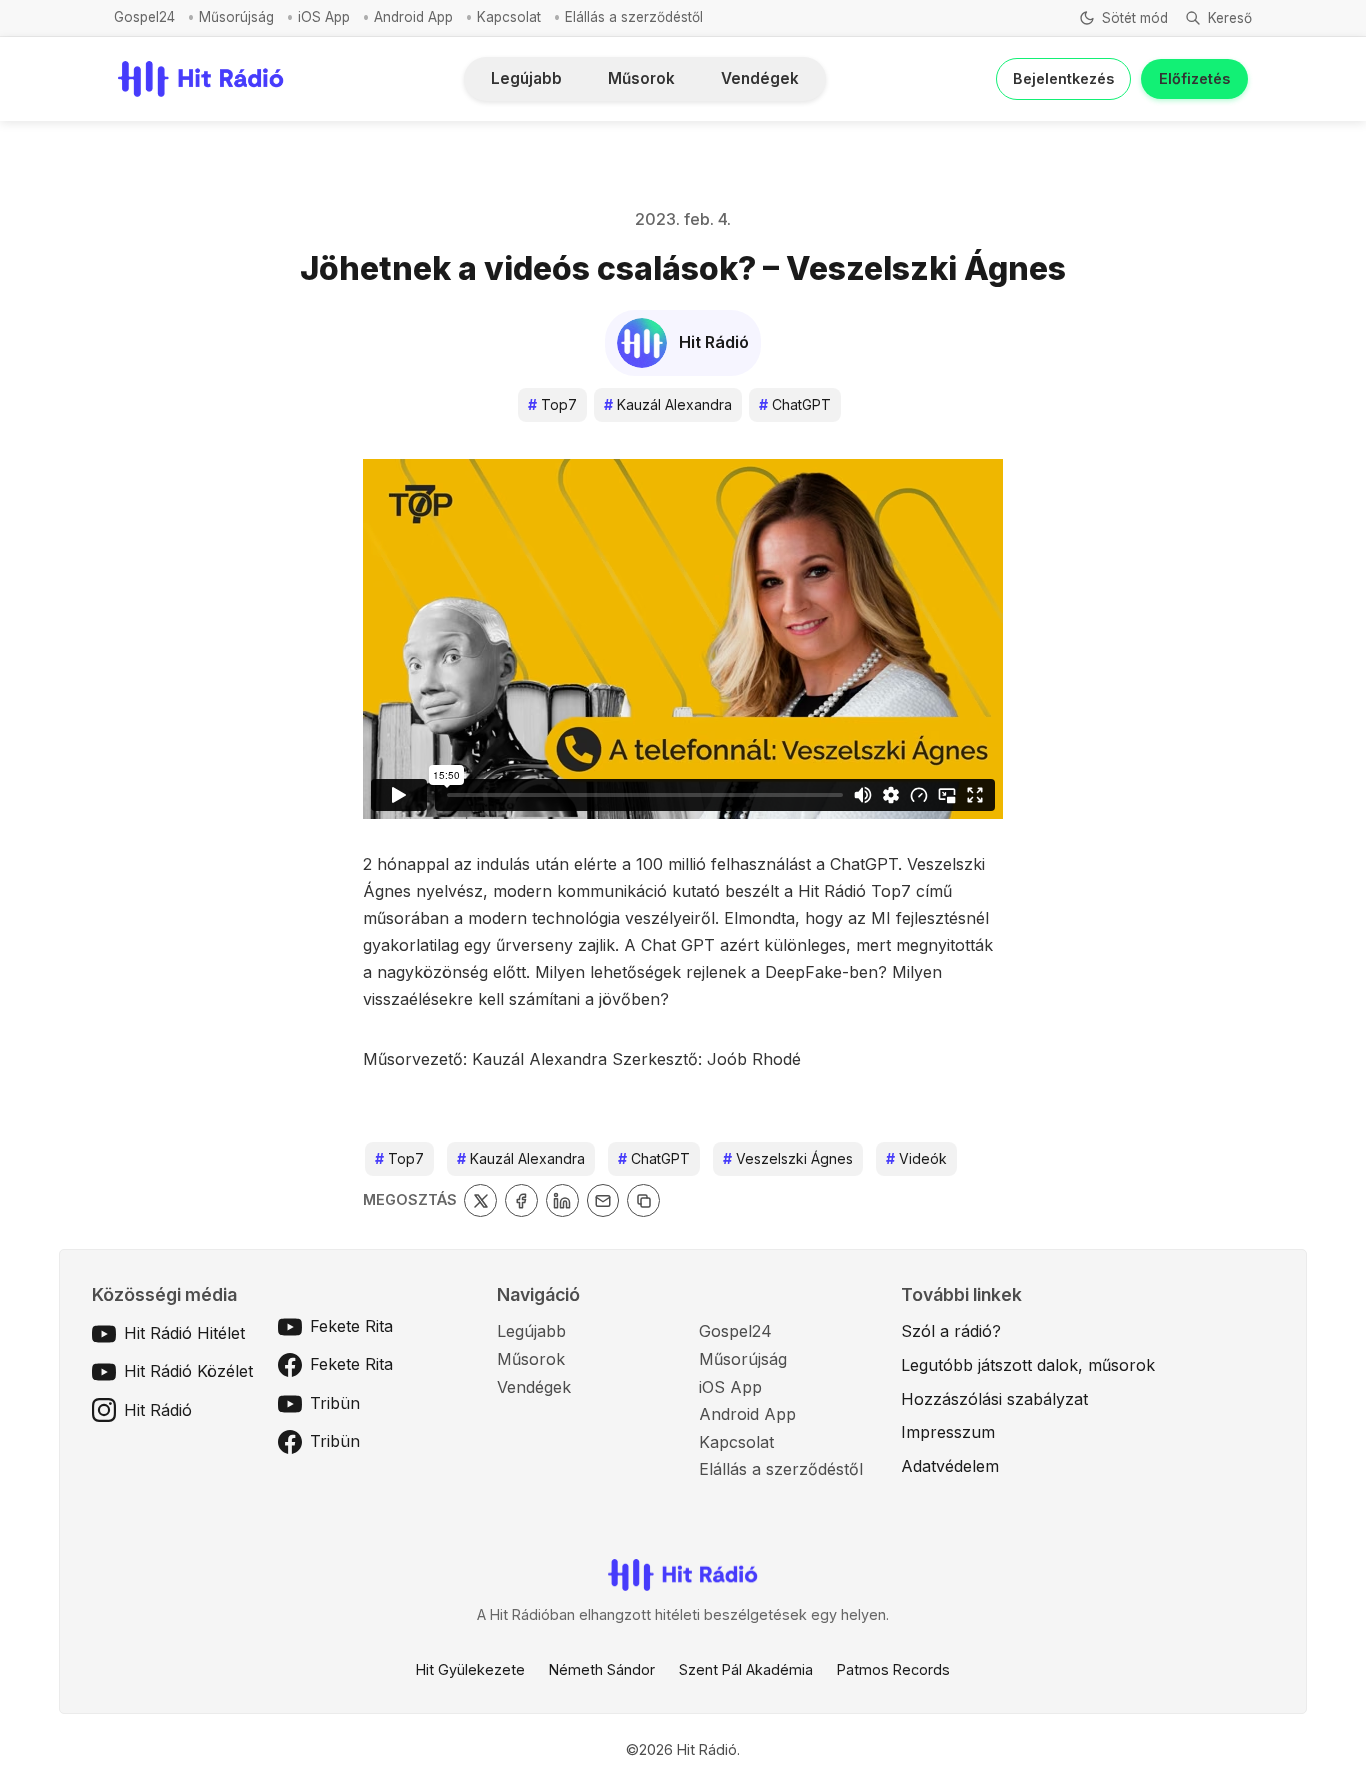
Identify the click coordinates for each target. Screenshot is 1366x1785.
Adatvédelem (950, 1466)
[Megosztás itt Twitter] (480, 1200)
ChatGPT (795, 404)
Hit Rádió (158, 1410)
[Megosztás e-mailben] (603, 1200)
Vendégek (760, 78)
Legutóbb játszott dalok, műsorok (1028, 1365)
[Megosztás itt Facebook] (521, 1200)
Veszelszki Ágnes (788, 1158)
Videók (916, 1158)
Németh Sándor (602, 1669)
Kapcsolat (509, 17)
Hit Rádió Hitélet (184, 1333)
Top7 (552, 404)
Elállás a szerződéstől (634, 17)
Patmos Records (893, 1669)
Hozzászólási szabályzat (994, 1399)
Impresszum (948, 1432)
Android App (413, 17)
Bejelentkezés (1063, 78)
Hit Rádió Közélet (188, 1371)
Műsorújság (236, 17)
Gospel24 (144, 17)
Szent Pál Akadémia (746, 1669)
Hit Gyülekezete (470, 1669)
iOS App (324, 17)
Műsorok (641, 78)
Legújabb (526, 78)
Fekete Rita (351, 1326)
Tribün (335, 1403)
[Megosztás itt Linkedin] (562, 1200)
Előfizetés (1194, 78)
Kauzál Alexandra (668, 404)
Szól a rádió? (951, 1331)
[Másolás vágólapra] (643, 1200)
